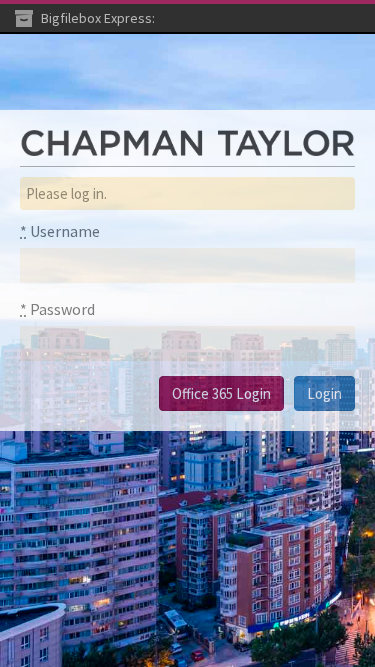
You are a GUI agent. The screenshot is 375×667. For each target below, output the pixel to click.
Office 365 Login (221, 393)
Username (60, 231)
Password (57, 309)
